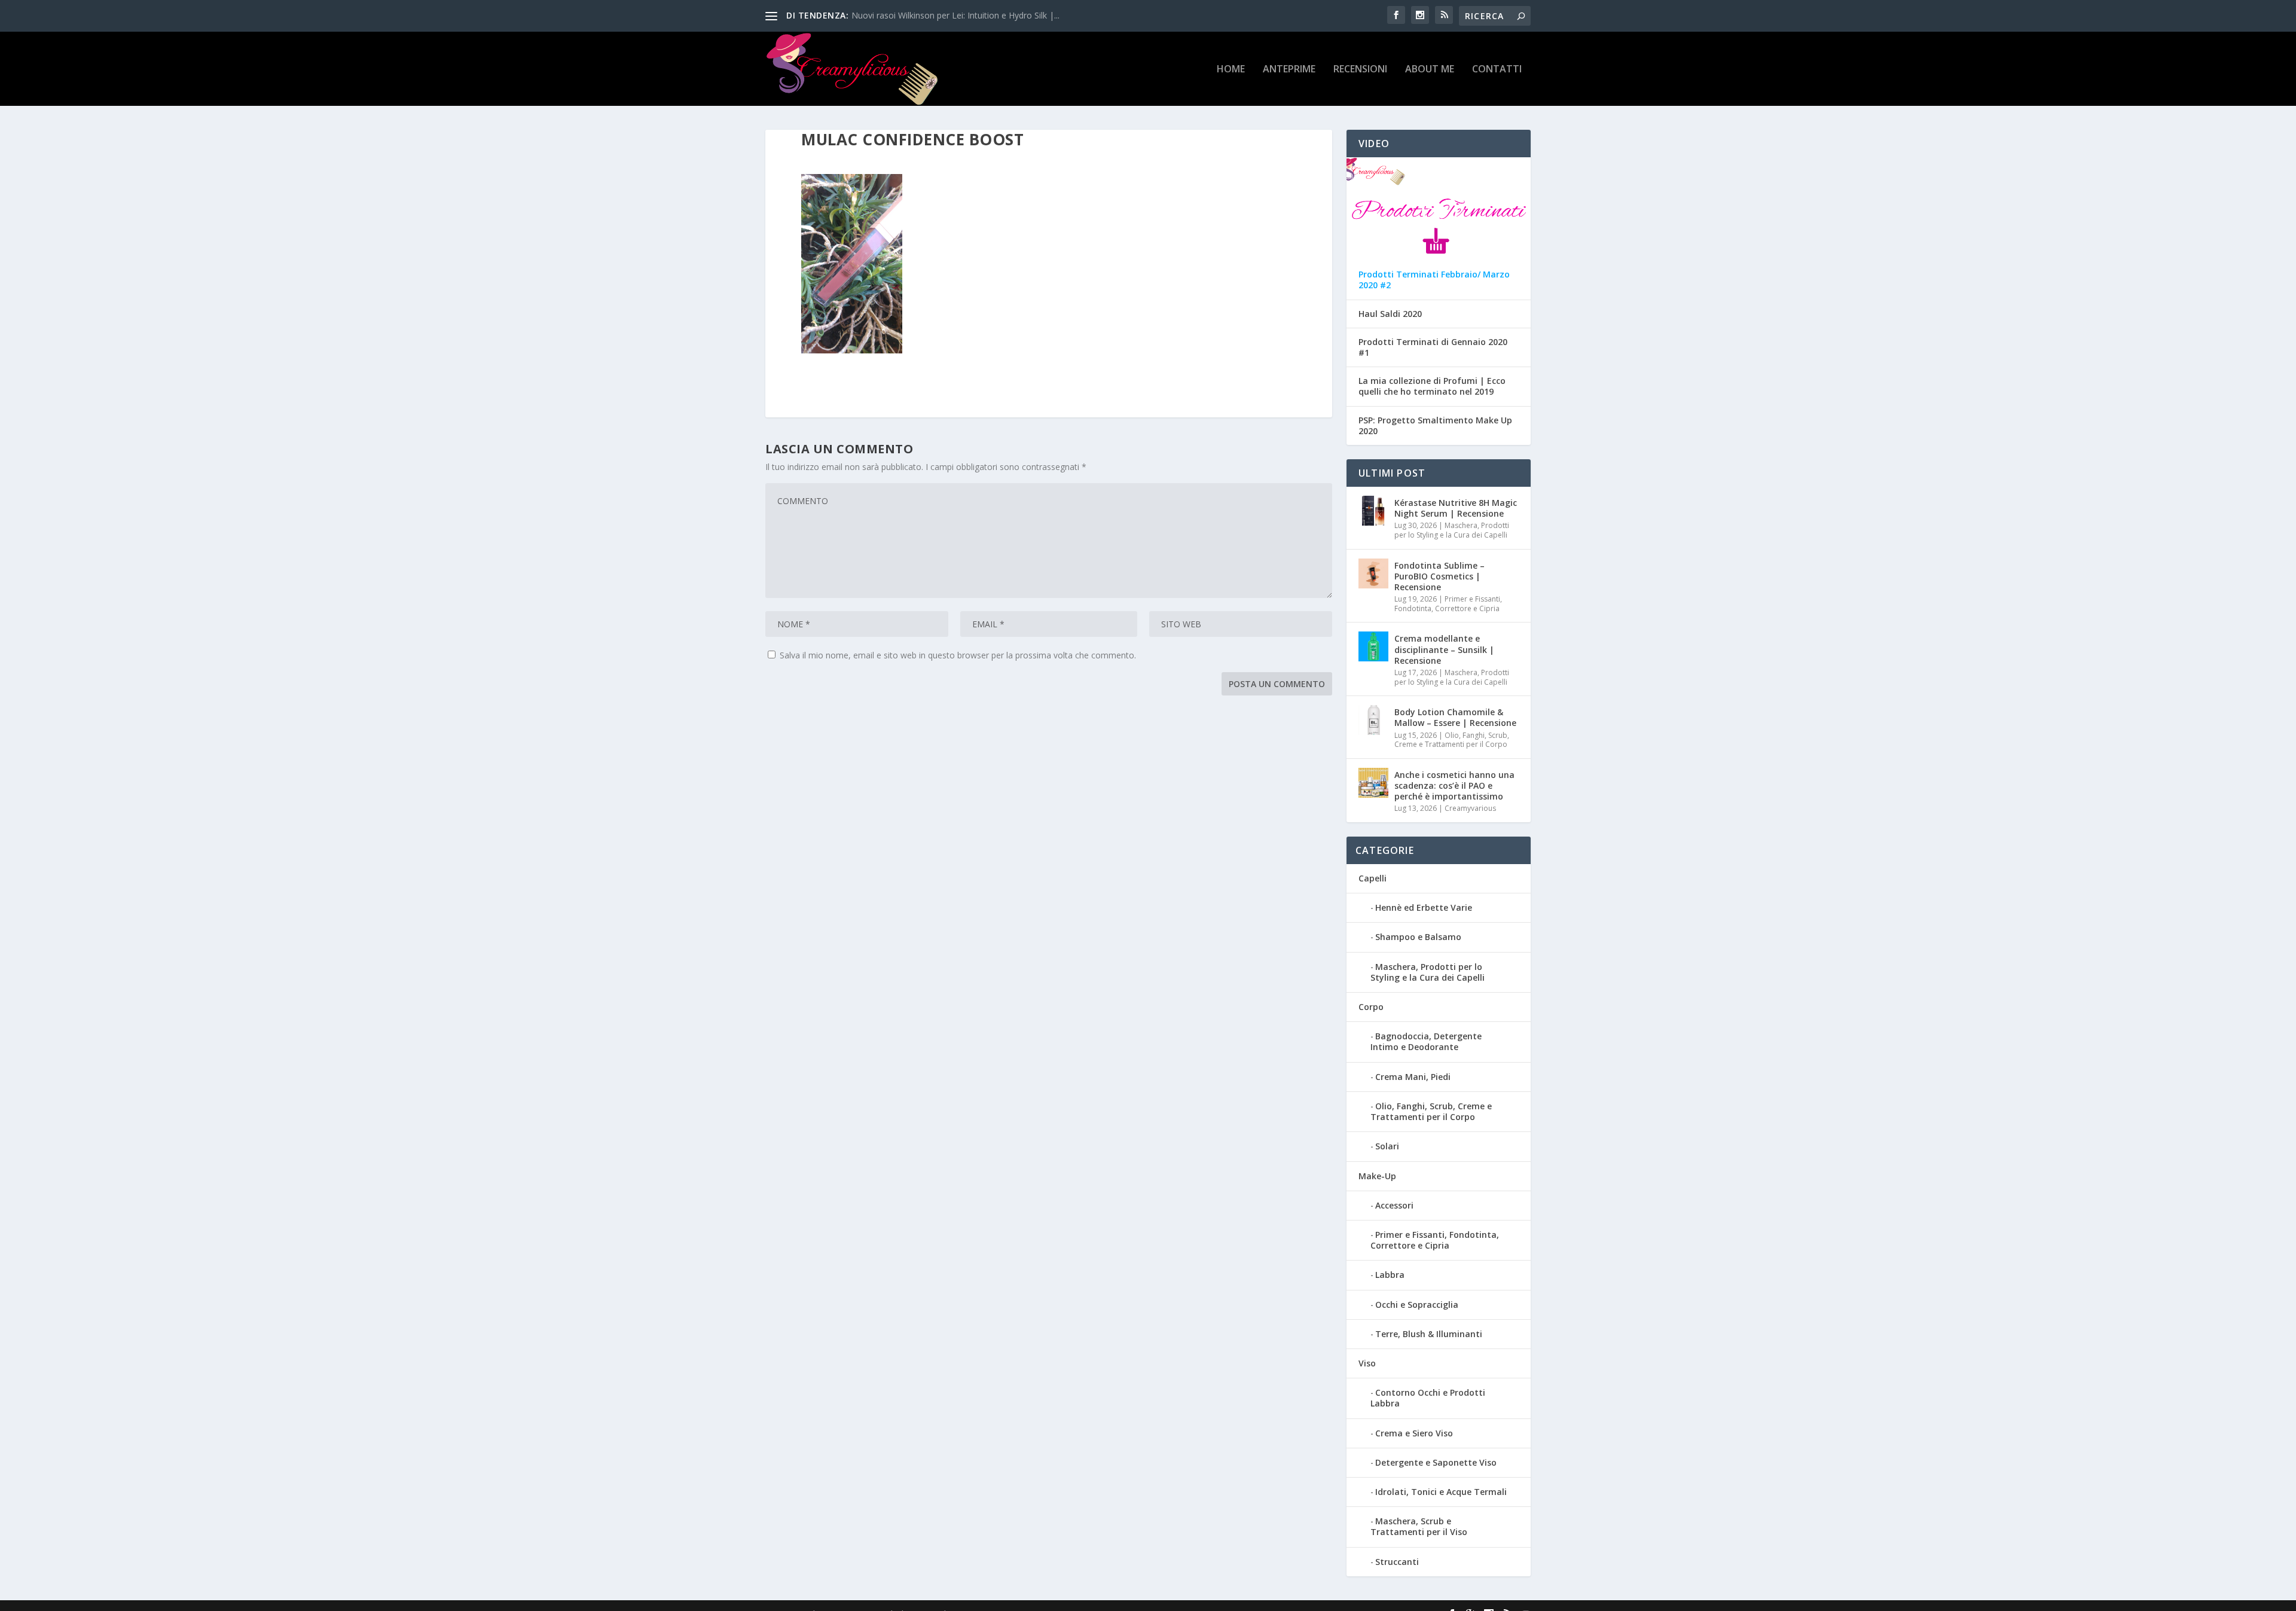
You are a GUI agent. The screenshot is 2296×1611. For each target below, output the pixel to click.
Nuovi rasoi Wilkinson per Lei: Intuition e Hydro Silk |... (955, 15)
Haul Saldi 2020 (1390, 314)
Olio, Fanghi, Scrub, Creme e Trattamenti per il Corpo (1452, 740)
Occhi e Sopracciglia (1417, 1305)
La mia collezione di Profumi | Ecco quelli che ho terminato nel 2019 (1432, 386)
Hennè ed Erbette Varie (1424, 907)
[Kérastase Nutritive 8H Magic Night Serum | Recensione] (1373, 511)
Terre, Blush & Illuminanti (1429, 1334)
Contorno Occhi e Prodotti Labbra (1428, 1398)
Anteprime (1289, 70)
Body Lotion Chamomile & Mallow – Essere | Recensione (1455, 717)
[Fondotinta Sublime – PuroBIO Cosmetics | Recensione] (1373, 573)
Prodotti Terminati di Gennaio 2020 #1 (1433, 347)
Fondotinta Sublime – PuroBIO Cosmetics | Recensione (1439, 576)
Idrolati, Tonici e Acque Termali (1441, 1492)
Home (1231, 70)
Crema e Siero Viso (1414, 1433)
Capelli (1373, 878)
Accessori (1394, 1205)
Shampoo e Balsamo (1418, 937)
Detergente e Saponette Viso (1436, 1462)
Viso (1367, 1363)
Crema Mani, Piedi (1413, 1077)
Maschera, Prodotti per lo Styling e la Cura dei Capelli (1452, 530)
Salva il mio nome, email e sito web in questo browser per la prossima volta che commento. (958, 655)
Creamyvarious (1470, 808)
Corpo (1371, 1007)
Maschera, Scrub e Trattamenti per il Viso (1419, 1526)
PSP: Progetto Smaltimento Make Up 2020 (1435, 426)
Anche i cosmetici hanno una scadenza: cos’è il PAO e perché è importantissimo (1454, 785)
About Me (1430, 70)
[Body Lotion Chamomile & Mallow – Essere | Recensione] (1373, 720)
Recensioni (1360, 70)
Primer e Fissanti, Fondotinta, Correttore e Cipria (1448, 604)
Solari (1387, 1146)
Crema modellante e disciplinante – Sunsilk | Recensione (1444, 649)
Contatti (1497, 70)
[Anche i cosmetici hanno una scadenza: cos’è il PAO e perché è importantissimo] (1373, 783)
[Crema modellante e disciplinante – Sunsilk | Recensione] (1373, 646)
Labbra (1390, 1275)
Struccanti (1397, 1562)
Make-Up (1377, 1176)
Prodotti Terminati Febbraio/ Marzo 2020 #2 (1434, 280)
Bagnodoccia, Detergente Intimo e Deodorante (1426, 1041)
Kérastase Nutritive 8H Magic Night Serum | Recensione (1456, 508)
